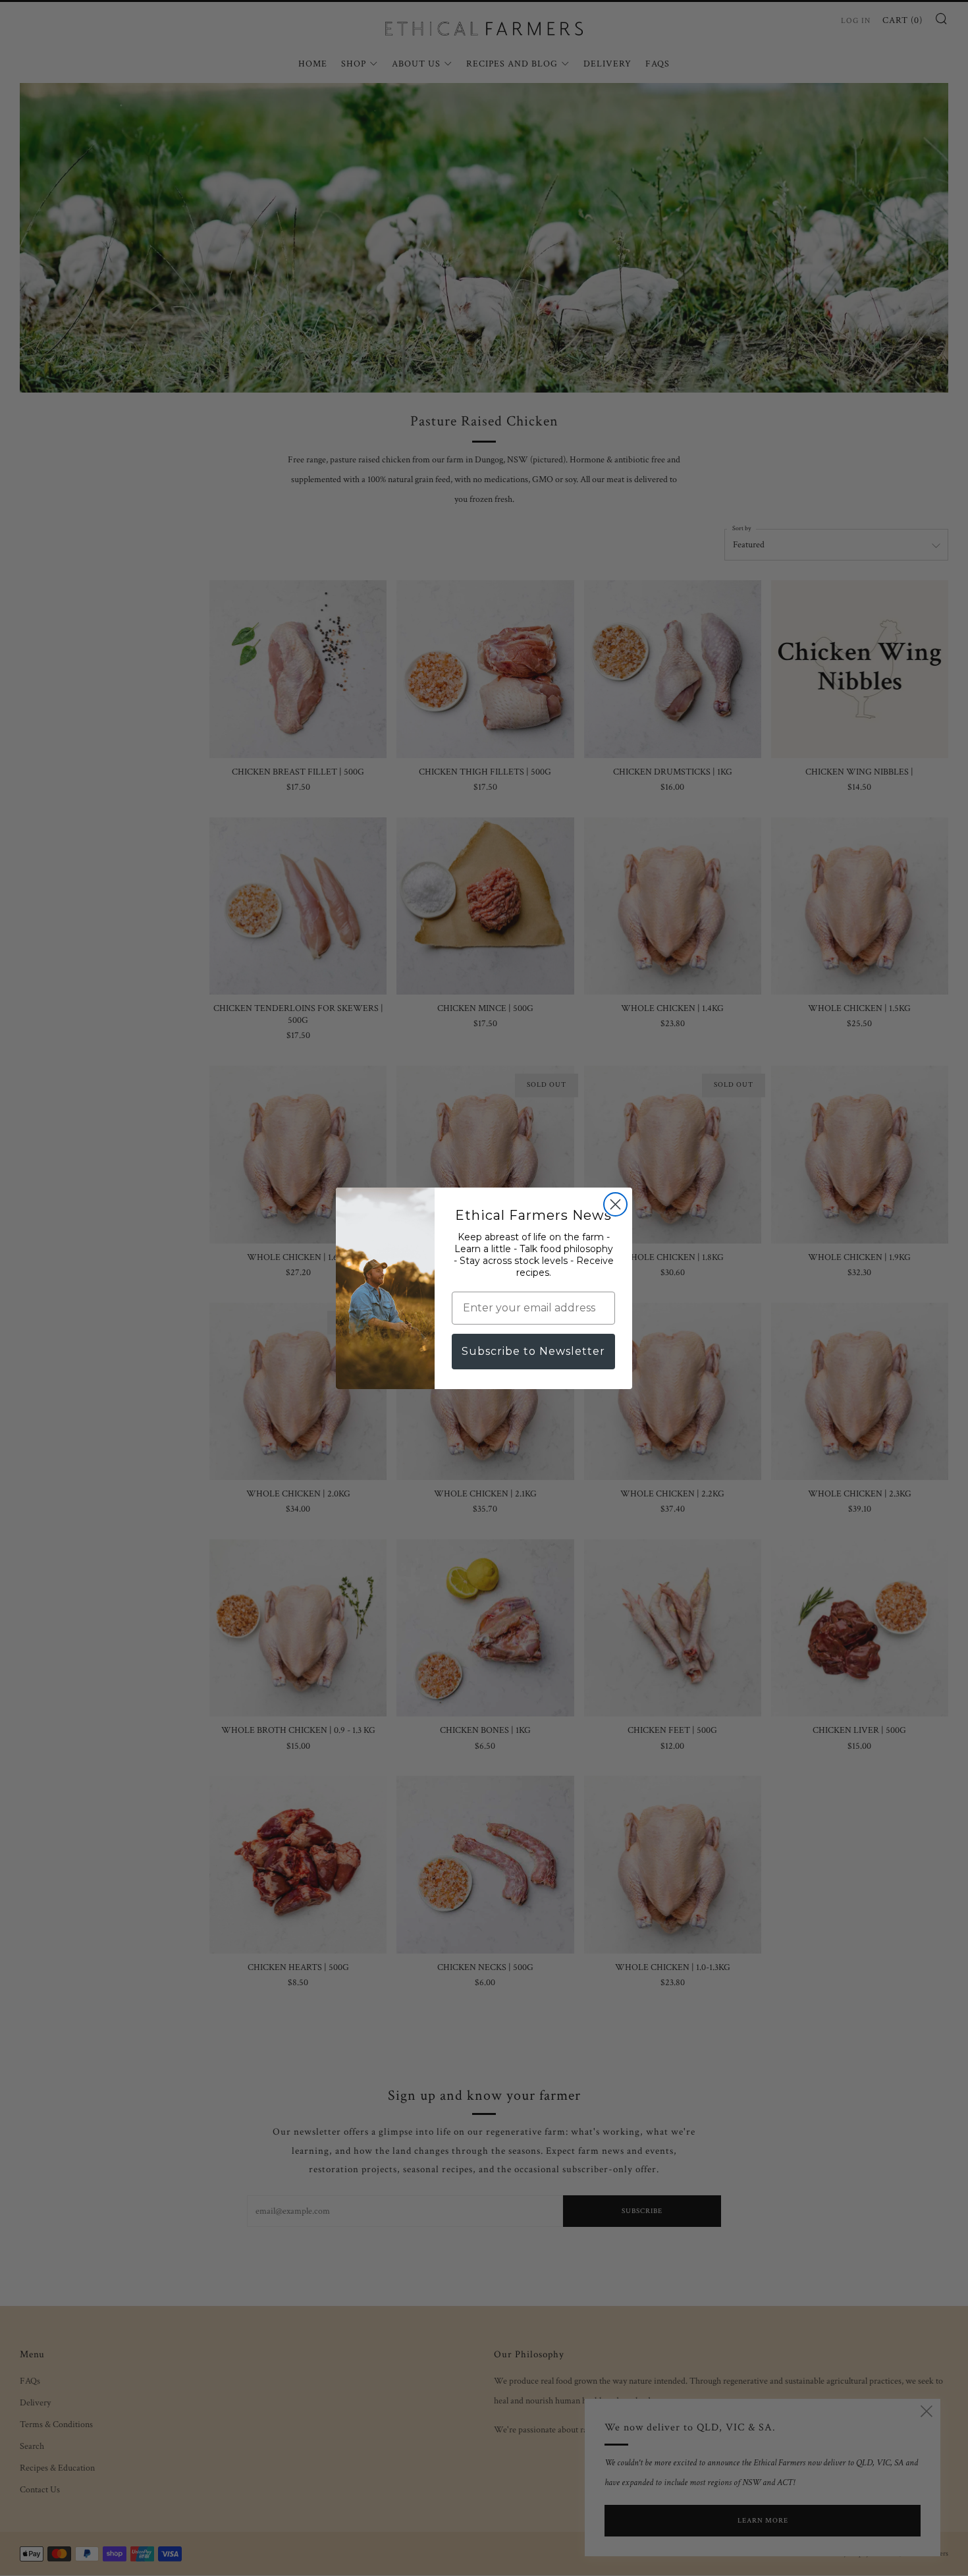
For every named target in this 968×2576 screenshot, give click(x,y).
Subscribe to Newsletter (533, 1351)
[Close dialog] (615, 1204)
